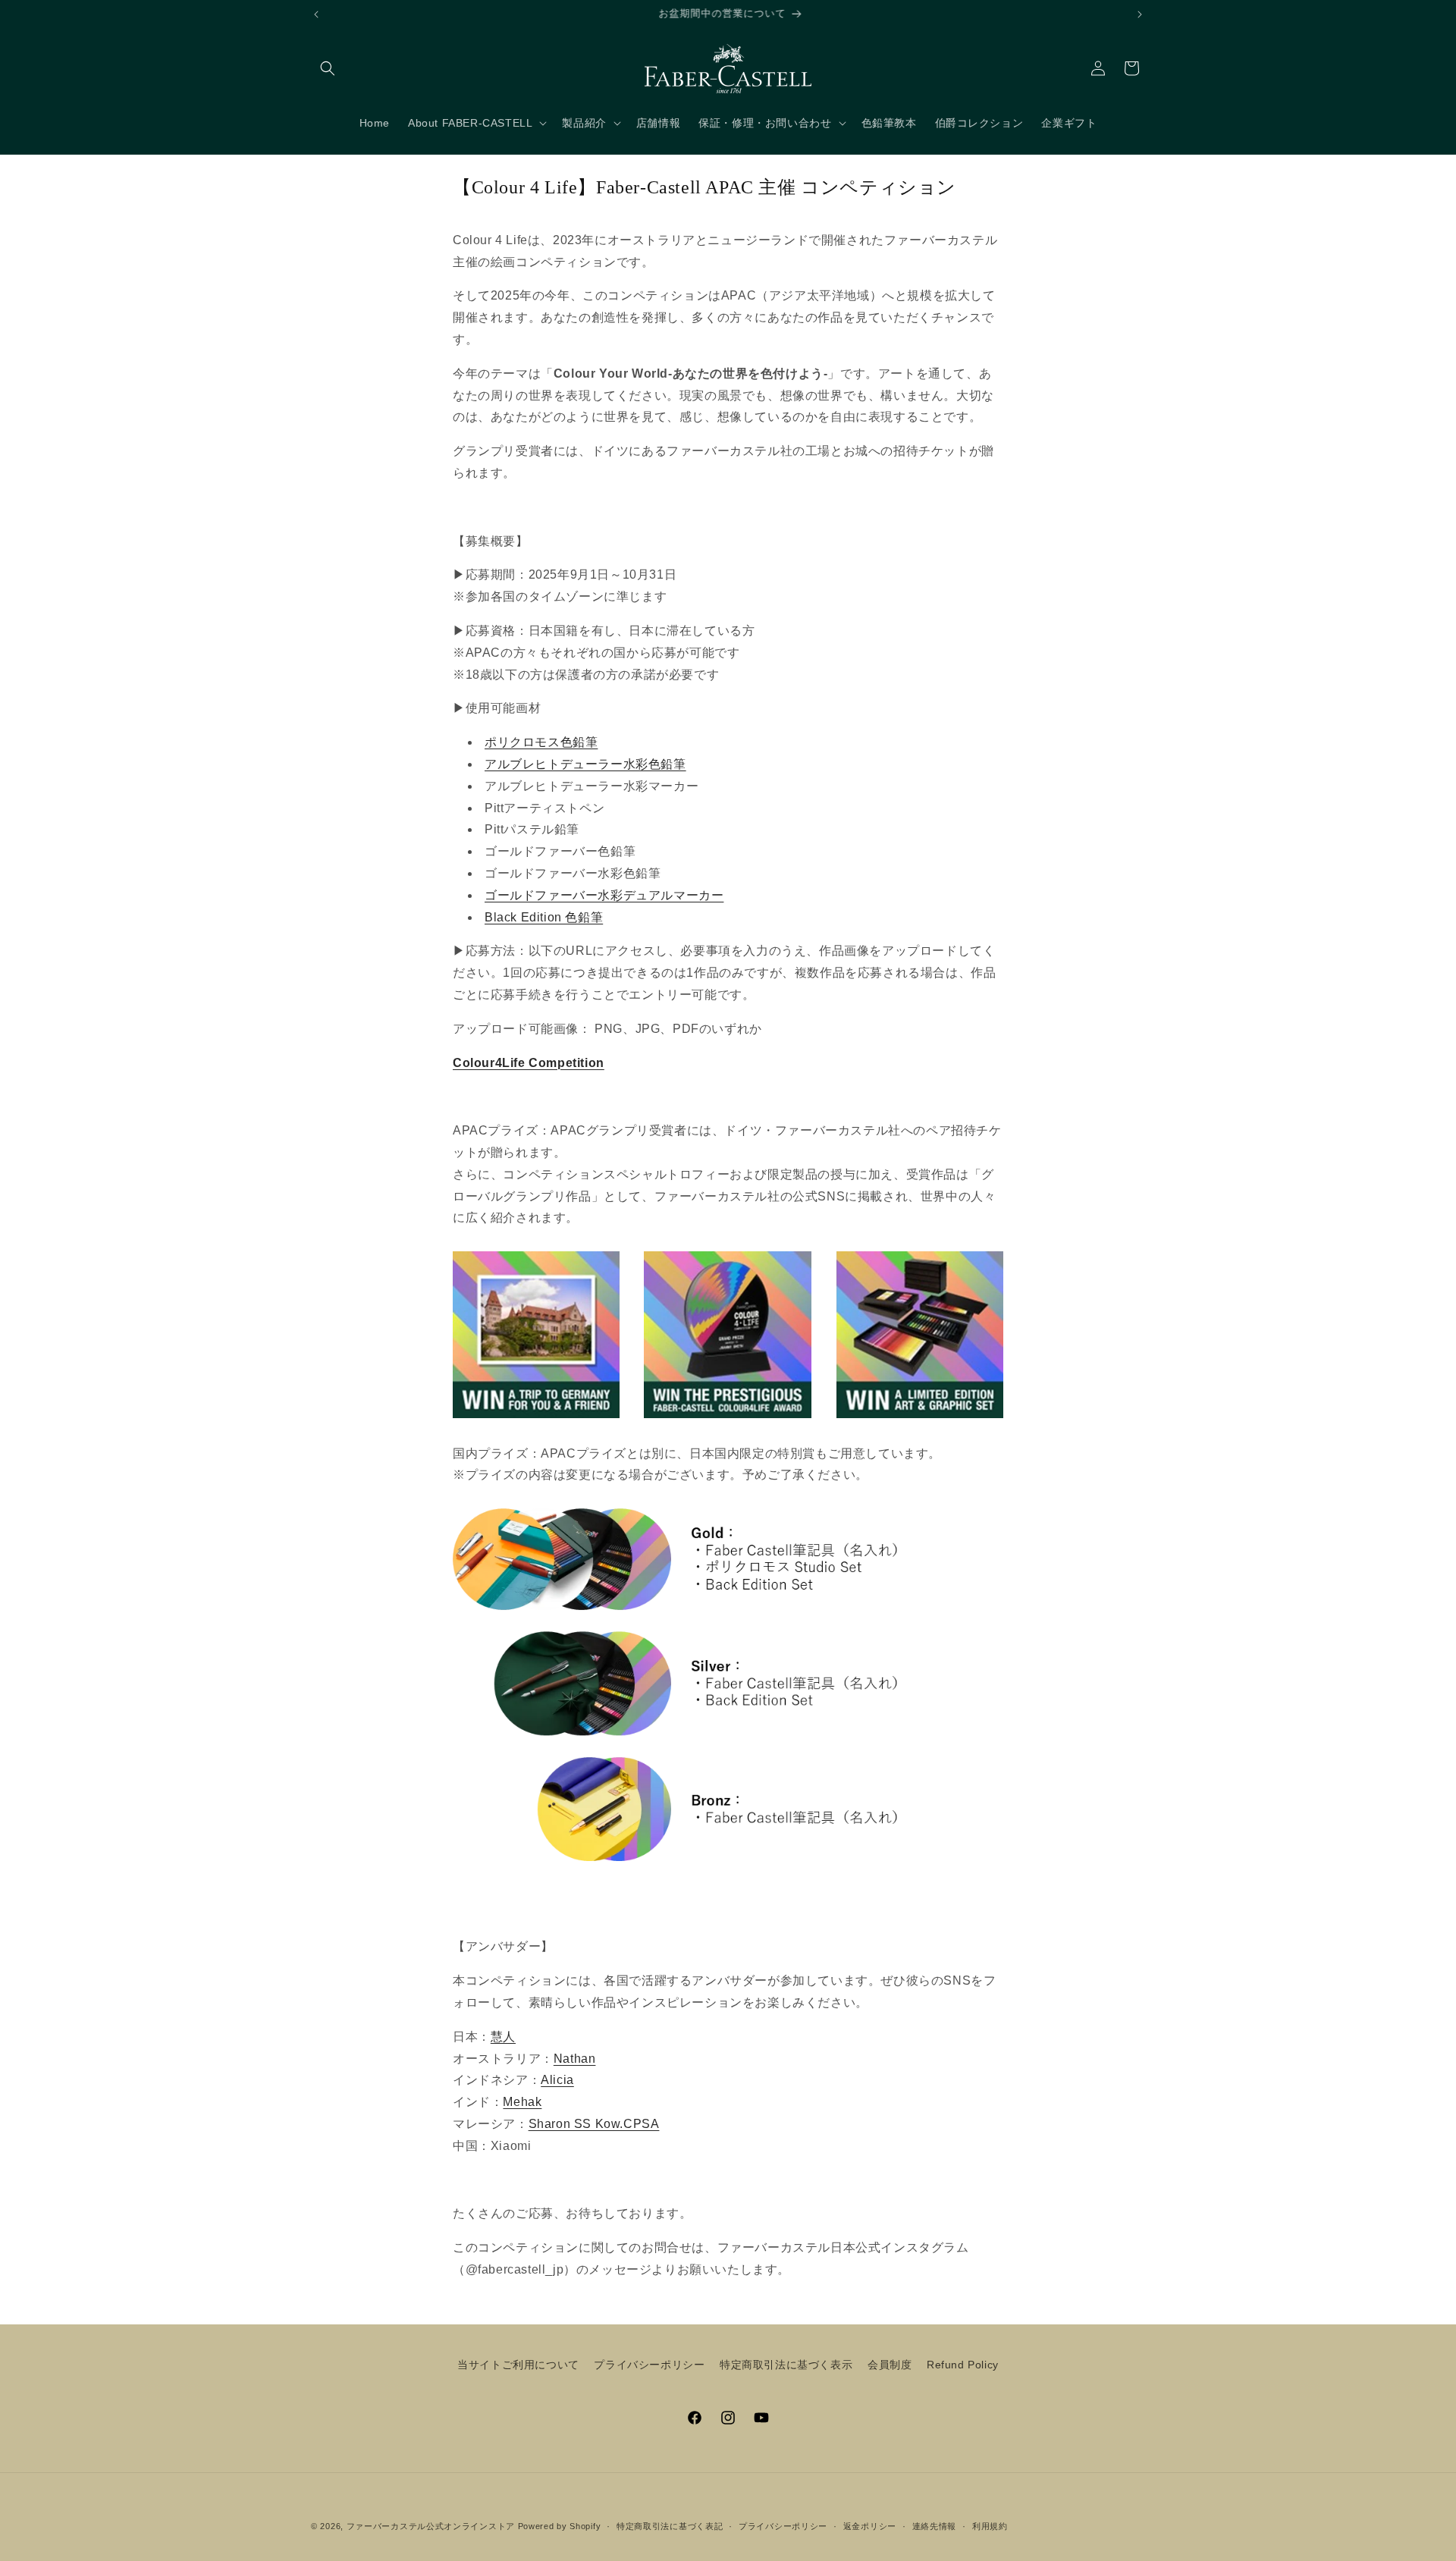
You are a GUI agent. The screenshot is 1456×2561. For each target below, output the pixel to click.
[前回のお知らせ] (316, 14)
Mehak (522, 2102)
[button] (328, 68)
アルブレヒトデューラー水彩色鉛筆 (585, 764)
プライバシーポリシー (649, 2365)
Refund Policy (963, 2365)
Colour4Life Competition (529, 1063)
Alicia (557, 2080)
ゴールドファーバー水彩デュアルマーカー (604, 895)
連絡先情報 (935, 2526)
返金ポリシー (870, 2526)
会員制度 (890, 2365)
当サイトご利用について (518, 2365)
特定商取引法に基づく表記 (670, 2526)
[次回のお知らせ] (1140, 14)
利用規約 (990, 2526)
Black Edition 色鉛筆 (544, 917)
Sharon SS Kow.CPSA (594, 2124)
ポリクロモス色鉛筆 (541, 742)
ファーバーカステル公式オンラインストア (431, 2526)
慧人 (503, 2037)
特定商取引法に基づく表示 (786, 2365)
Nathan (575, 2059)
